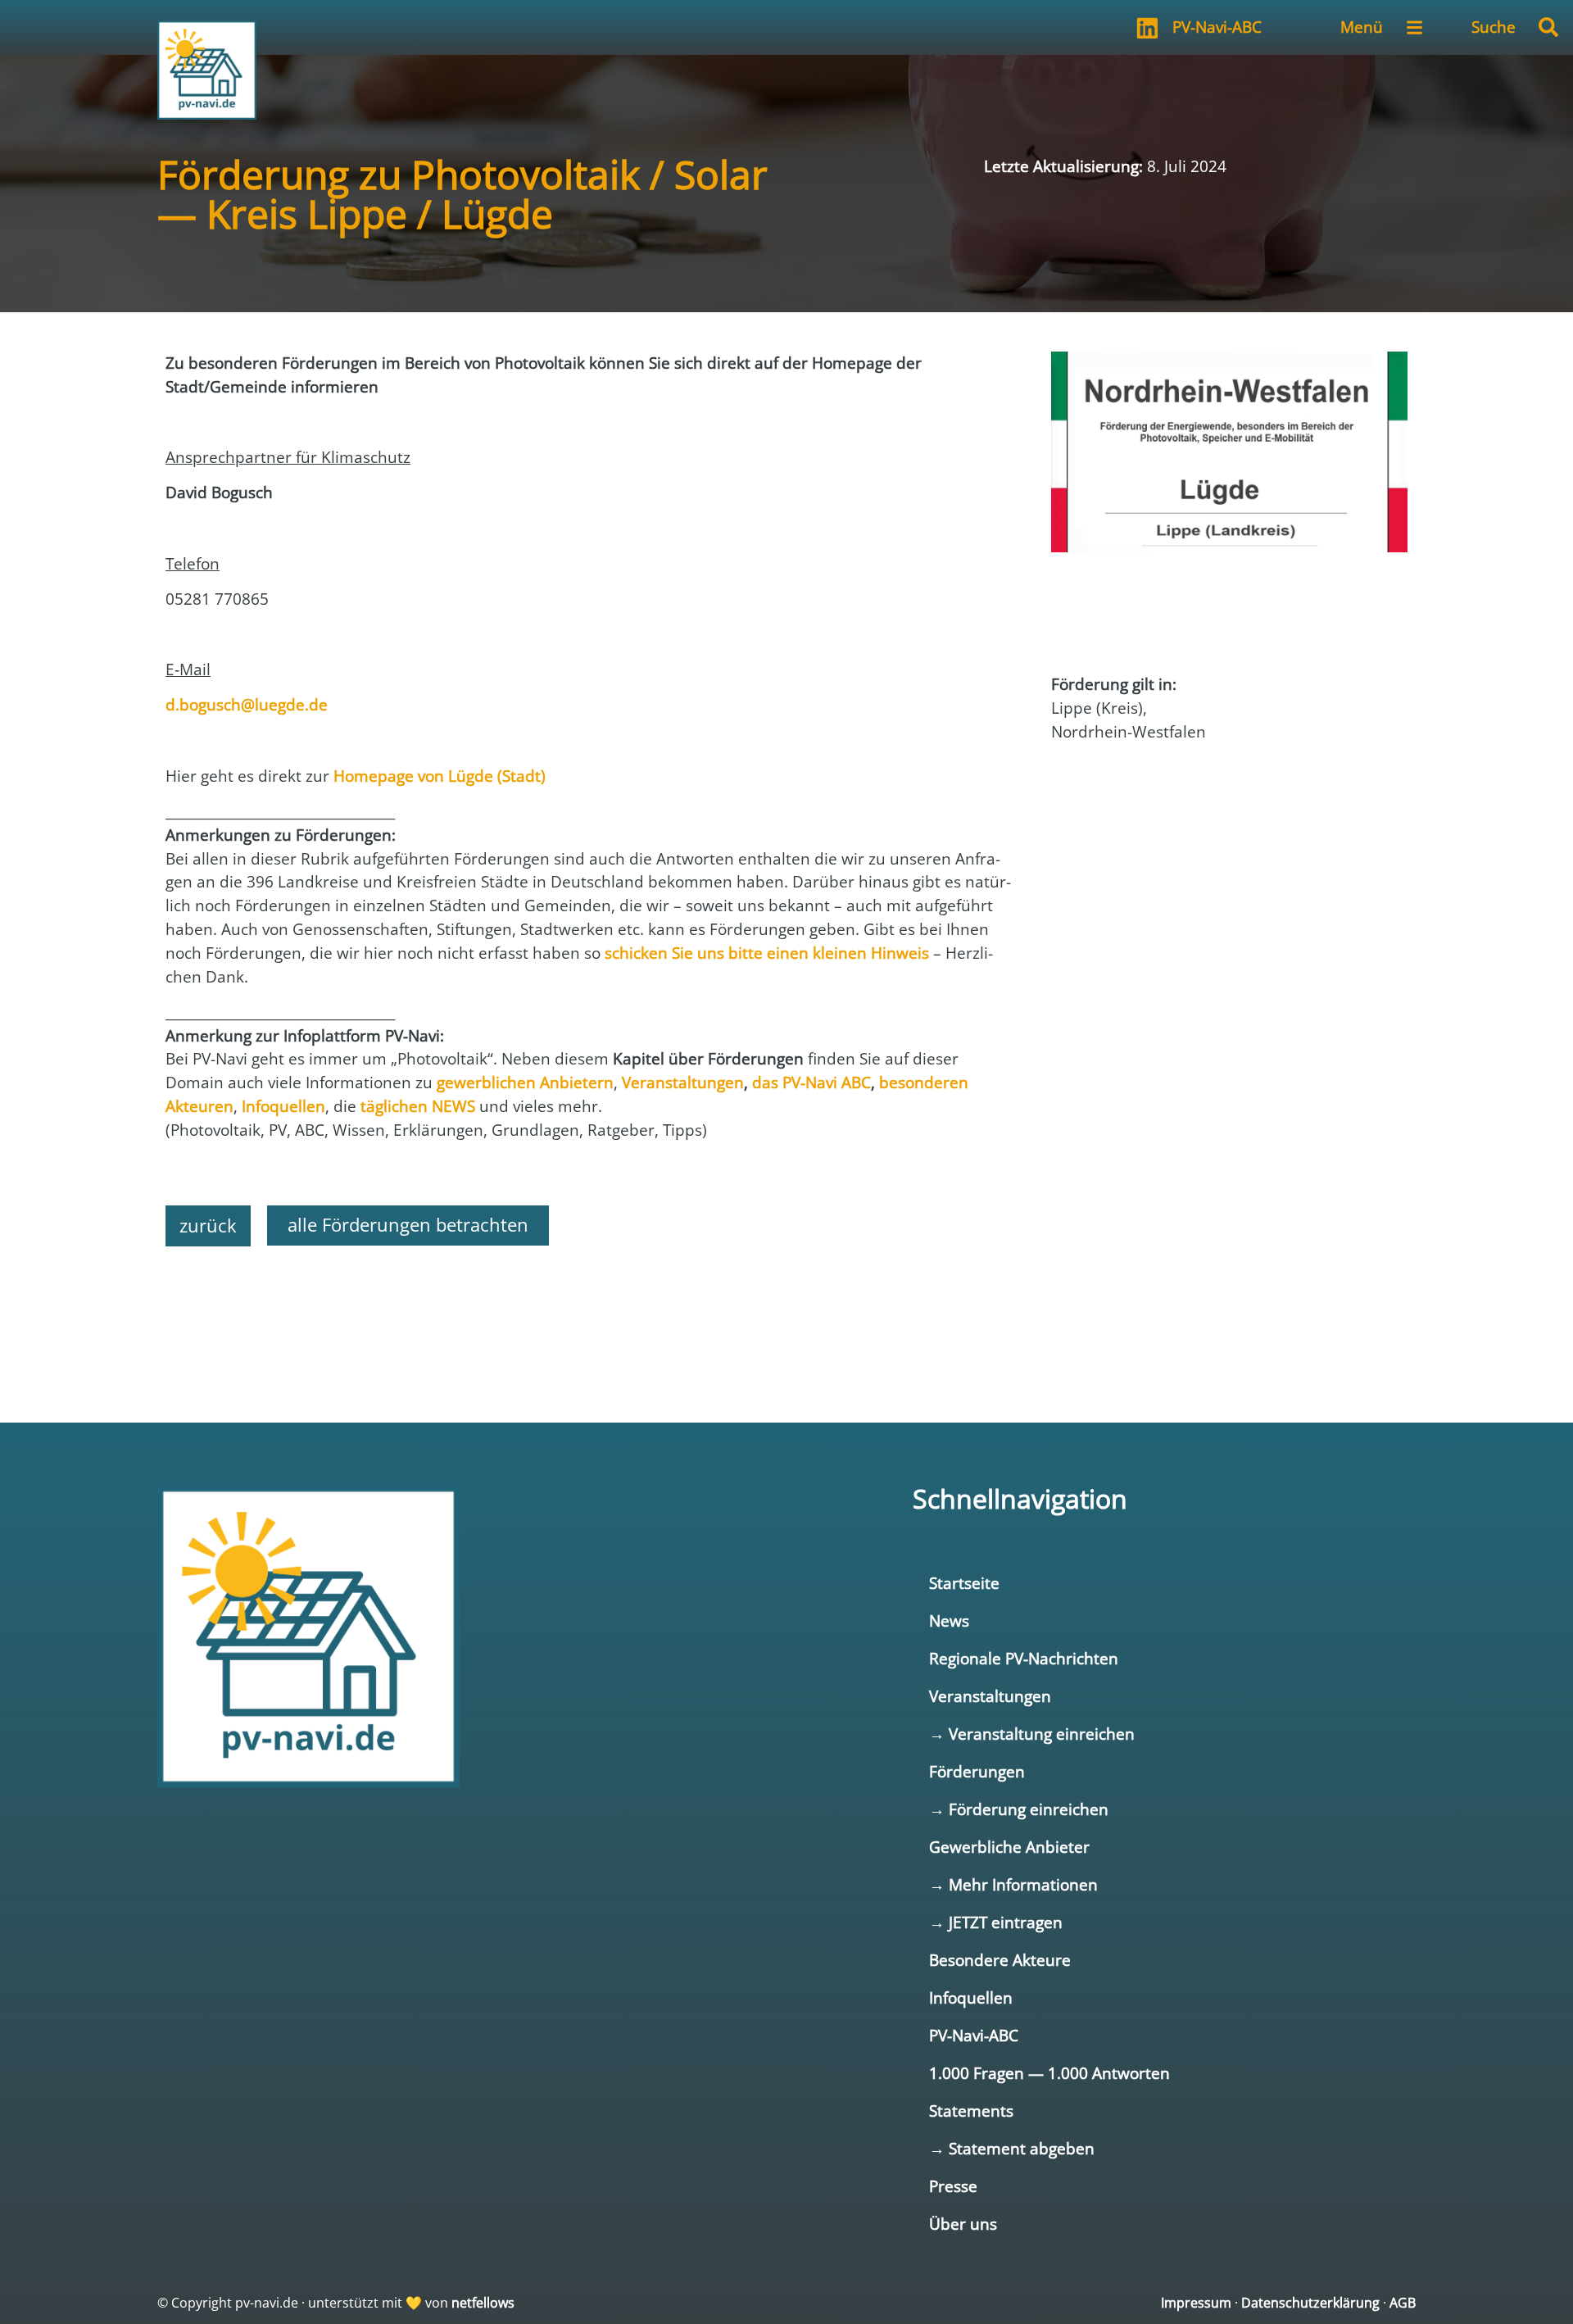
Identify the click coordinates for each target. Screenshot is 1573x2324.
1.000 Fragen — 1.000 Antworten (1049, 2073)
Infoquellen (971, 1997)
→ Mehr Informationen (1013, 1884)
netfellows (483, 2303)
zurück (208, 1226)
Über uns (963, 2224)
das (811, 1082)
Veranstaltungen (990, 1696)
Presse (953, 2186)
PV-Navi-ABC (1217, 27)
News (949, 1620)
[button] (1548, 27)
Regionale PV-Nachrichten (1024, 1658)
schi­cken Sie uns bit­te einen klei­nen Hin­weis (767, 953)
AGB (1403, 2303)
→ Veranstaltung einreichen (1032, 1734)
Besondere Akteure (1000, 1960)
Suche (1494, 27)
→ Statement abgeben (1012, 2148)
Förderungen (977, 1771)
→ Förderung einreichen (1019, 1809)
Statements (971, 2111)
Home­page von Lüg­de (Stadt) (440, 776)
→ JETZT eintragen (996, 1922)
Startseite (964, 1583)
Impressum (1196, 2303)
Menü (1362, 27)
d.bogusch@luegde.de (247, 704)
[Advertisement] (592, 1304)
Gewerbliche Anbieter (1009, 1847)
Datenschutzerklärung (1310, 2303)
